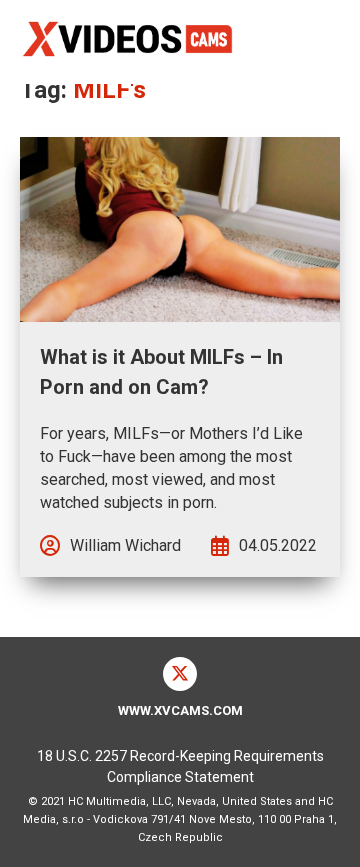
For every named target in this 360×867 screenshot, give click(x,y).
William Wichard (125, 545)
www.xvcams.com (180, 710)
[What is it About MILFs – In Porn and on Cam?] (180, 229)
